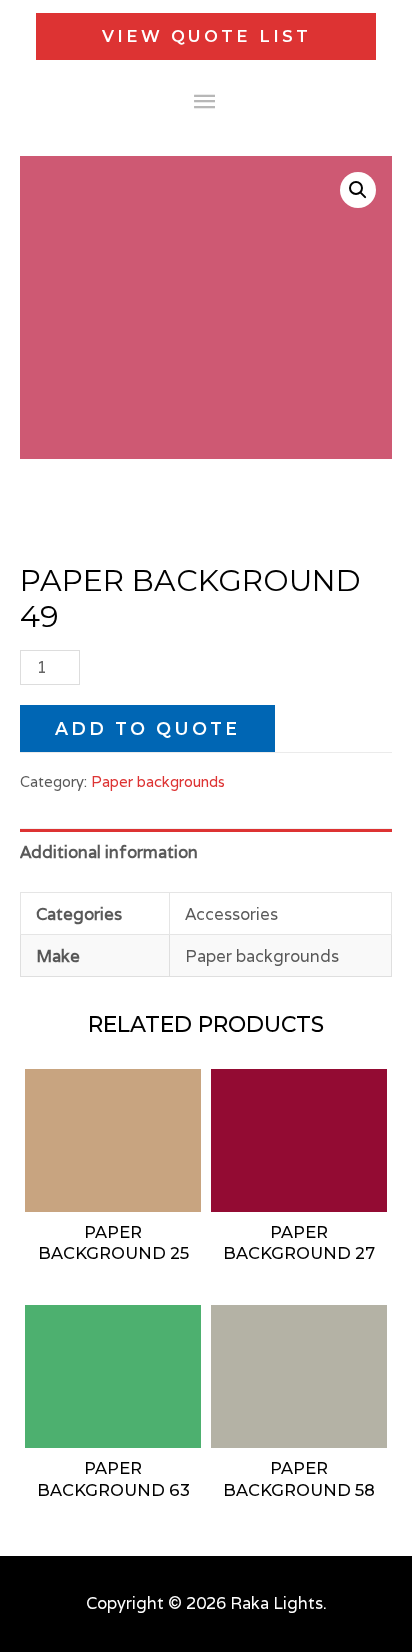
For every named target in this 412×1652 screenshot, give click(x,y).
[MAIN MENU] (206, 102)
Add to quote (147, 728)
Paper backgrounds (158, 781)
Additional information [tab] (109, 852)
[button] (358, 190)
